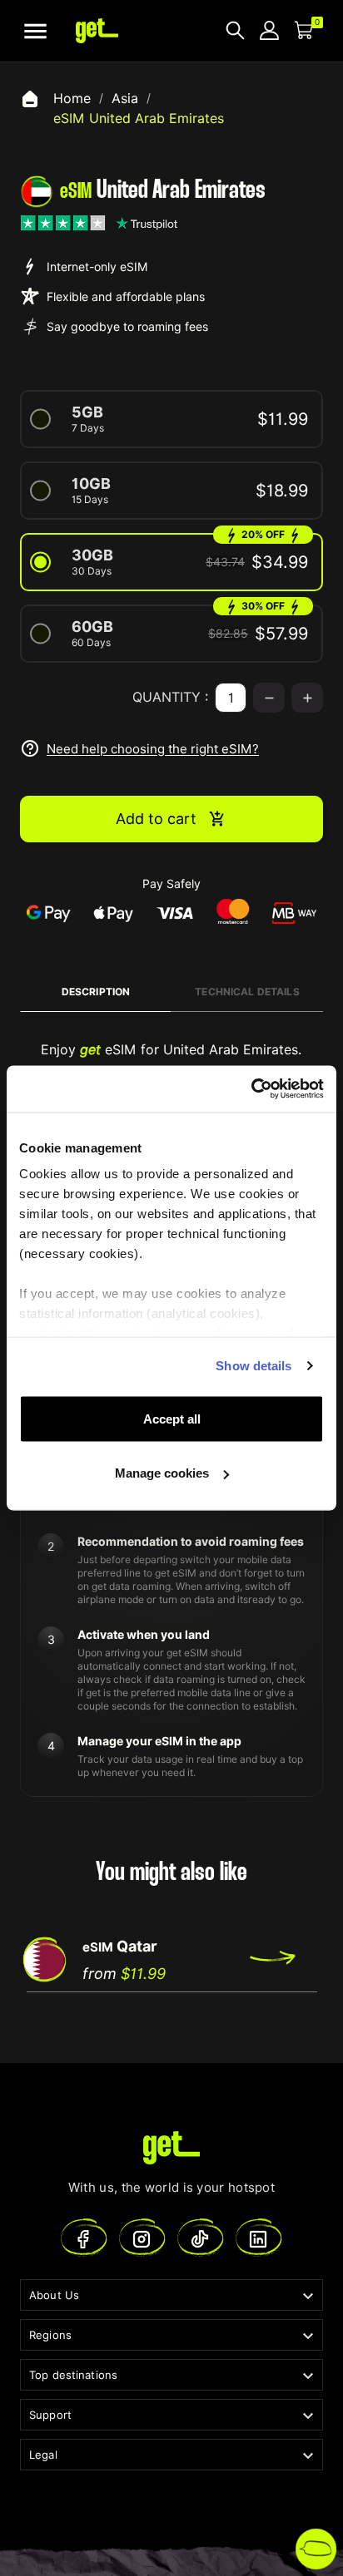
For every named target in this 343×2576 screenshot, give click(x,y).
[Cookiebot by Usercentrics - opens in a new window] (251, 1089)
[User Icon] (269, 30)
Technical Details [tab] (247, 992)
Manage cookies (162, 1473)
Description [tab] (96, 992)
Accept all (172, 1418)
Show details (254, 1366)
